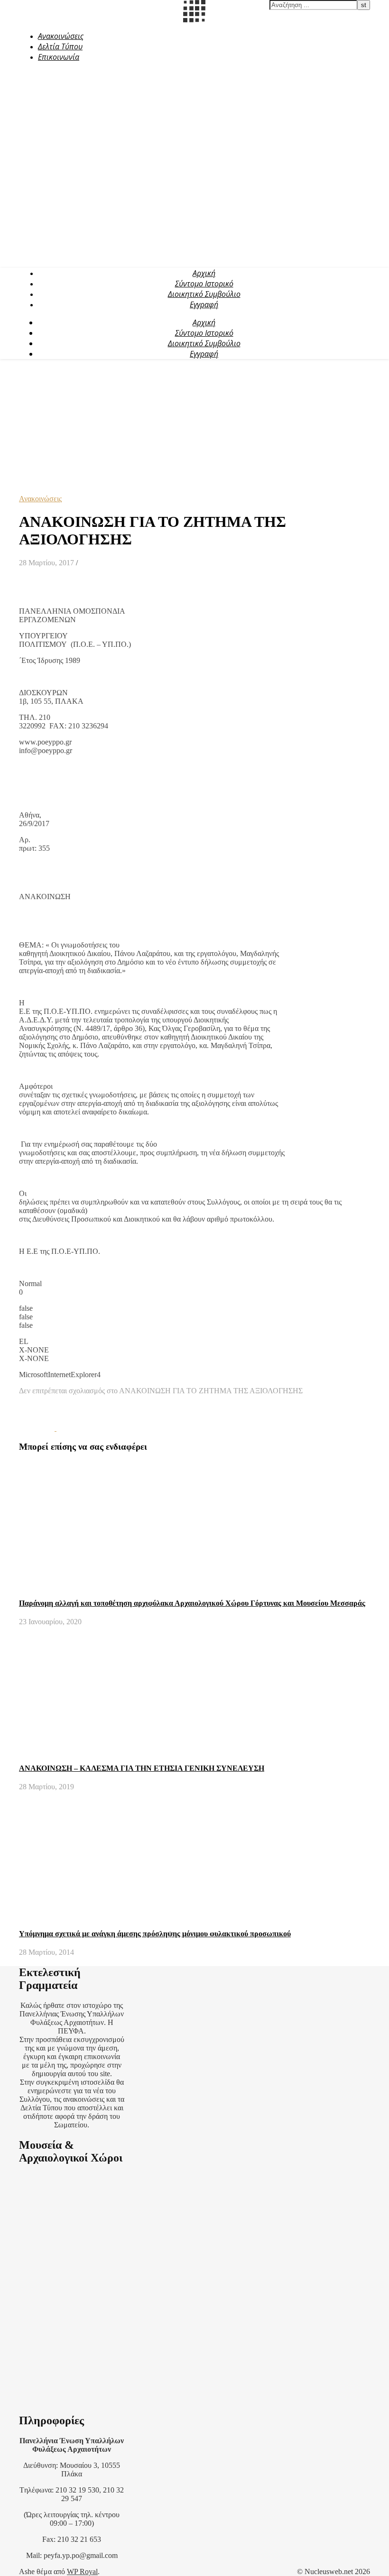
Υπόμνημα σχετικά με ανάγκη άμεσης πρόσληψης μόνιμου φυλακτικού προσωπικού (155, 1934)
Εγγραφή (204, 304)
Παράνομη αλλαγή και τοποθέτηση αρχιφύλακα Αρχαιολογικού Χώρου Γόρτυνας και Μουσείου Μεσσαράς (192, 1603)
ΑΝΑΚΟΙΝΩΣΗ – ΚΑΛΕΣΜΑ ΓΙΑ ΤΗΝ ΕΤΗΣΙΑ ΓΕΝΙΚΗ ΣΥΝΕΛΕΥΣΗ (142, 1768)
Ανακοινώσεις (61, 36)
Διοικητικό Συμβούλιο (204, 294)
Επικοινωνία (59, 57)
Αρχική (204, 273)
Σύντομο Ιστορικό (204, 284)
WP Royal (82, 2571)
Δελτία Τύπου (60, 46)
